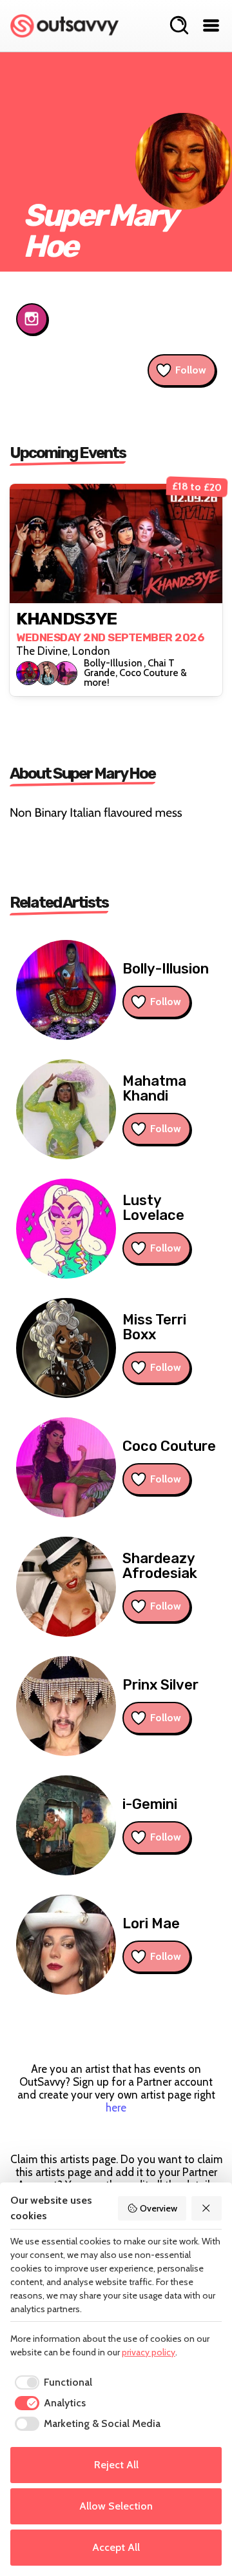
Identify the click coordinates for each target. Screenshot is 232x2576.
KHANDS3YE (66, 619)
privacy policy (149, 2352)
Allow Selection (116, 2506)
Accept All (116, 2547)
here (116, 2108)
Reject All (116, 2465)
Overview (159, 2208)
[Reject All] (207, 2208)
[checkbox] (51, 2382)
